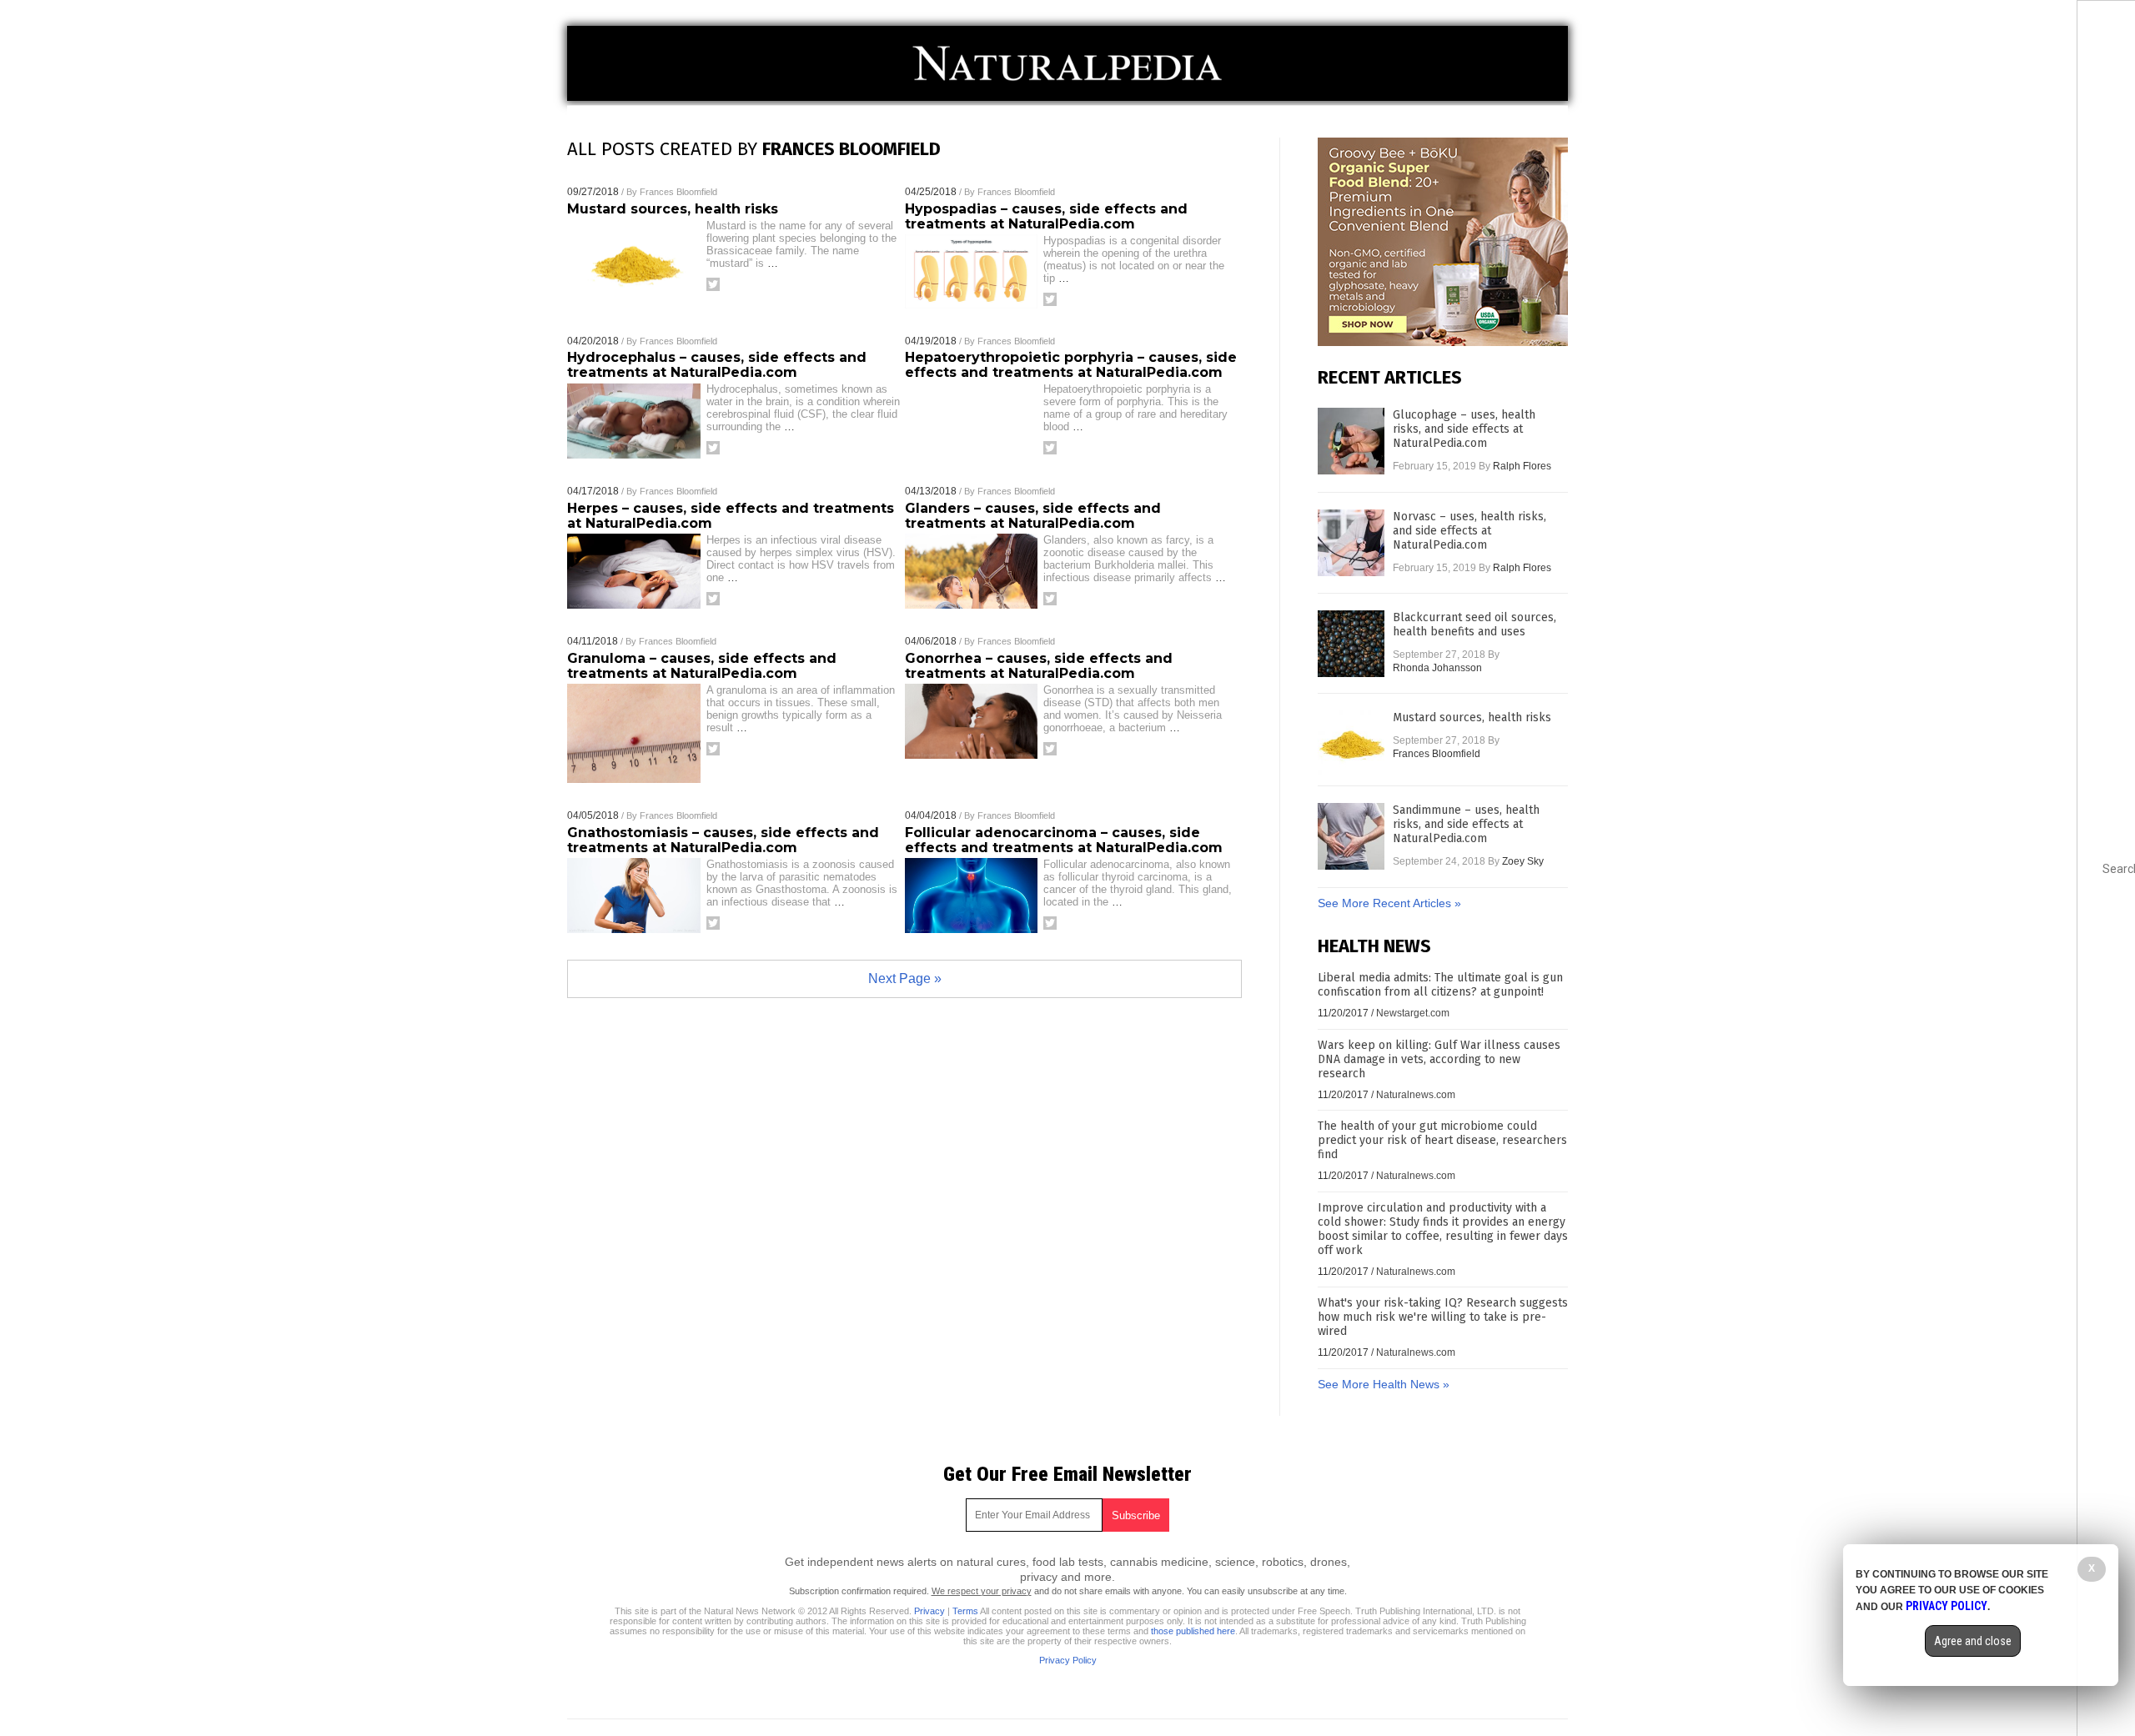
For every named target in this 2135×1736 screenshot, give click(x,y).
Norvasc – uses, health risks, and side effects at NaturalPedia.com (1469, 531)
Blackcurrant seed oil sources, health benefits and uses (1474, 625)
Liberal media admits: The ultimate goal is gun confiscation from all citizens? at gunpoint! (1440, 985)
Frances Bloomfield (678, 192)
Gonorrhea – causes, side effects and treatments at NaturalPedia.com (1039, 666)
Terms (965, 1611)
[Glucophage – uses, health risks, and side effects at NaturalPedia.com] (1351, 441)
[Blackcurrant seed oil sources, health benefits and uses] (1351, 644)
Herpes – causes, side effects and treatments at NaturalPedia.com (731, 516)
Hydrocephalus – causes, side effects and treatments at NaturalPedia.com (717, 365)
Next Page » (905, 978)
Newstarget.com (1413, 1013)
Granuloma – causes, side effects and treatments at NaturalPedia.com (702, 666)
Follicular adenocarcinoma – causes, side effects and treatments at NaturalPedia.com (1064, 840)
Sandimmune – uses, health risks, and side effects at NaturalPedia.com (1466, 824)
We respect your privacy (982, 1591)
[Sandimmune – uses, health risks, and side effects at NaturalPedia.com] (1351, 836)
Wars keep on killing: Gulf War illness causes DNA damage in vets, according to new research (1439, 1059)
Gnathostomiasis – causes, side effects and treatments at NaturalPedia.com (723, 840)
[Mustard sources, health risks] (1351, 744)
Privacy (929, 1611)
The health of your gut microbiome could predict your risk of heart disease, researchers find (1442, 1140)
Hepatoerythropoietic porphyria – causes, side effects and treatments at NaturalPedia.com (1071, 365)
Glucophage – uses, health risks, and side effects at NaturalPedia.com (1464, 429)
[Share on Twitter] (713, 284)
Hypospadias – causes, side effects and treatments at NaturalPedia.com (1046, 216)
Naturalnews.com (1416, 1095)
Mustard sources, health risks (673, 209)
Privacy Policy (1068, 1660)
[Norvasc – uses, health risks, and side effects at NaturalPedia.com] (1351, 543)
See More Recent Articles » (1389, 903)
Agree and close (1973, 1641)
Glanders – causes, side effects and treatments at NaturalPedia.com (1033, 516)
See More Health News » (1384, 1384)
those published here (1193, 1631)
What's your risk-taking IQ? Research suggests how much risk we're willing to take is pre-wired (1443, 1317)
